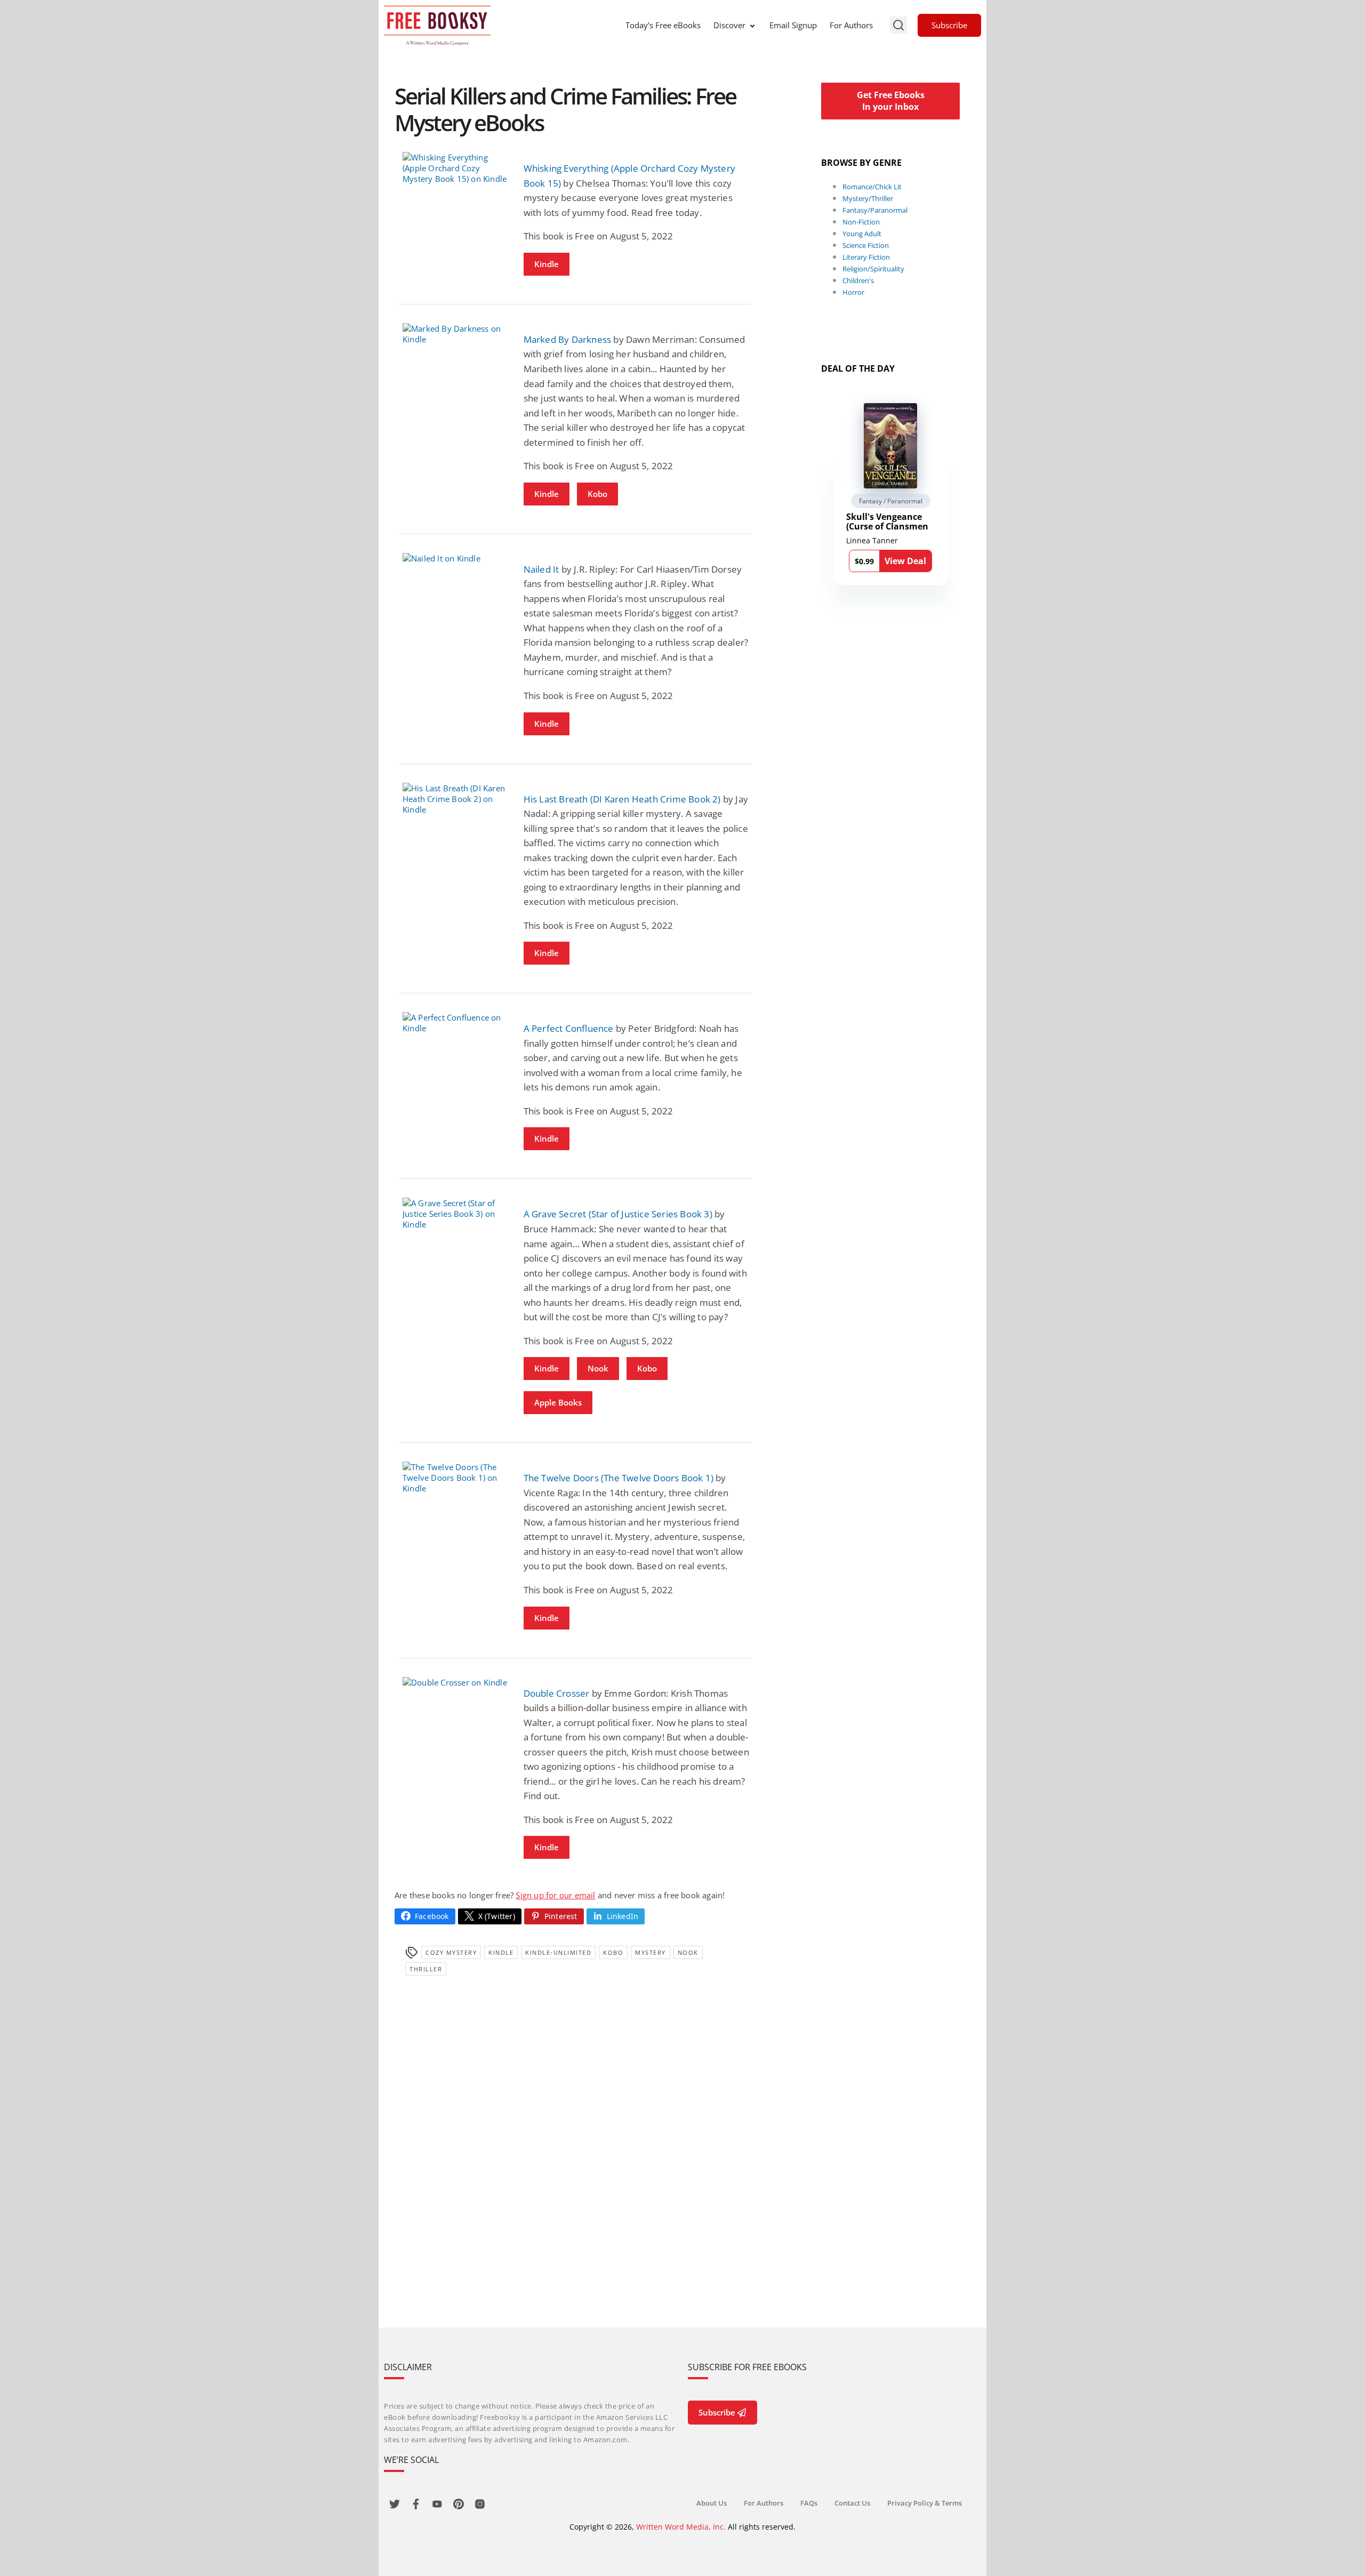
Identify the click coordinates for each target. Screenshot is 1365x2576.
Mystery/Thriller (868, 198)
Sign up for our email (555, 1895)
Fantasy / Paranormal (891, 501)
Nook (598, 1368)
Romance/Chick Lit (872, 187)
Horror (853, 292)
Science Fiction (866, 245)
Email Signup (793, 25)
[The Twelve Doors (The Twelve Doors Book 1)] (455, 1478)
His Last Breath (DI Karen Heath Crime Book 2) (622, 799)
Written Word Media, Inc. (681, 2527)
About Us (712, 2503)
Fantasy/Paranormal (875, 210)
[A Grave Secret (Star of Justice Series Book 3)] (455, 1214)
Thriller (426, 1969)
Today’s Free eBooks (663, 25)
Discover (729, 25)
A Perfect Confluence (569, 1028)
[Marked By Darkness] (455, 334)
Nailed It (541, 569)
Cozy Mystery (451, 1952)
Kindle (547, 264)
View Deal (905, 561)
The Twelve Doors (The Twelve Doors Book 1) (619, 1478)
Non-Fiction (861, 222)
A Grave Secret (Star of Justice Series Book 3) (618, 1214)
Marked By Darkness (568, 339)
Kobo (597, 494)
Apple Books (558, 1402)
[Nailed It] (455, 558)
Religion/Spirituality (873, 269)
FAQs (809, 2503)
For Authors (851, 25)
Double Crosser (557, 1693)
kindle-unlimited (558, 1952)
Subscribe (949, 25)
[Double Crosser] (455, 1682)
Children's (858, 280)
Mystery (651, 1952)
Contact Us (852, 2503)
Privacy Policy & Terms (925, 2503)
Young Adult (862, 234)
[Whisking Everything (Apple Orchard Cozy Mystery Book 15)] (455, 168)
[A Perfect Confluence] (455, 1023)
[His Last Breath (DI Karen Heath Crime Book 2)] (455, 799)
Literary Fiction (866, 257)
